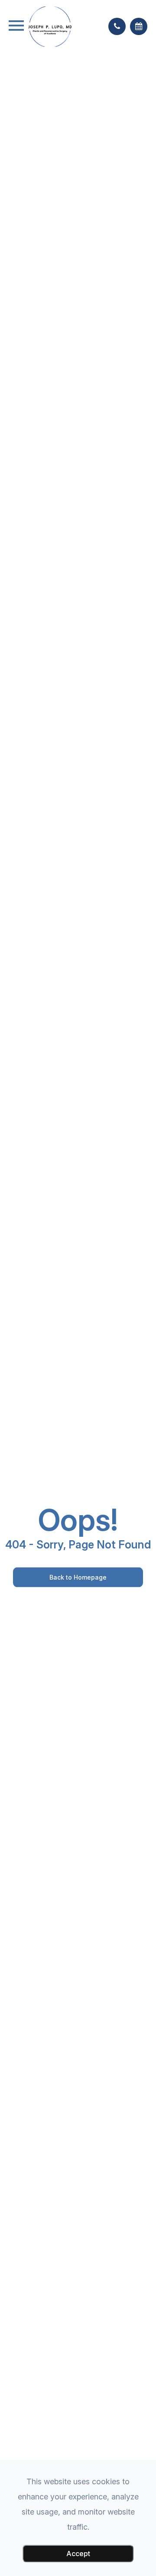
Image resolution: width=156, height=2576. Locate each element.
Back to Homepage (78, 1577)
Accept (78, 2554)
